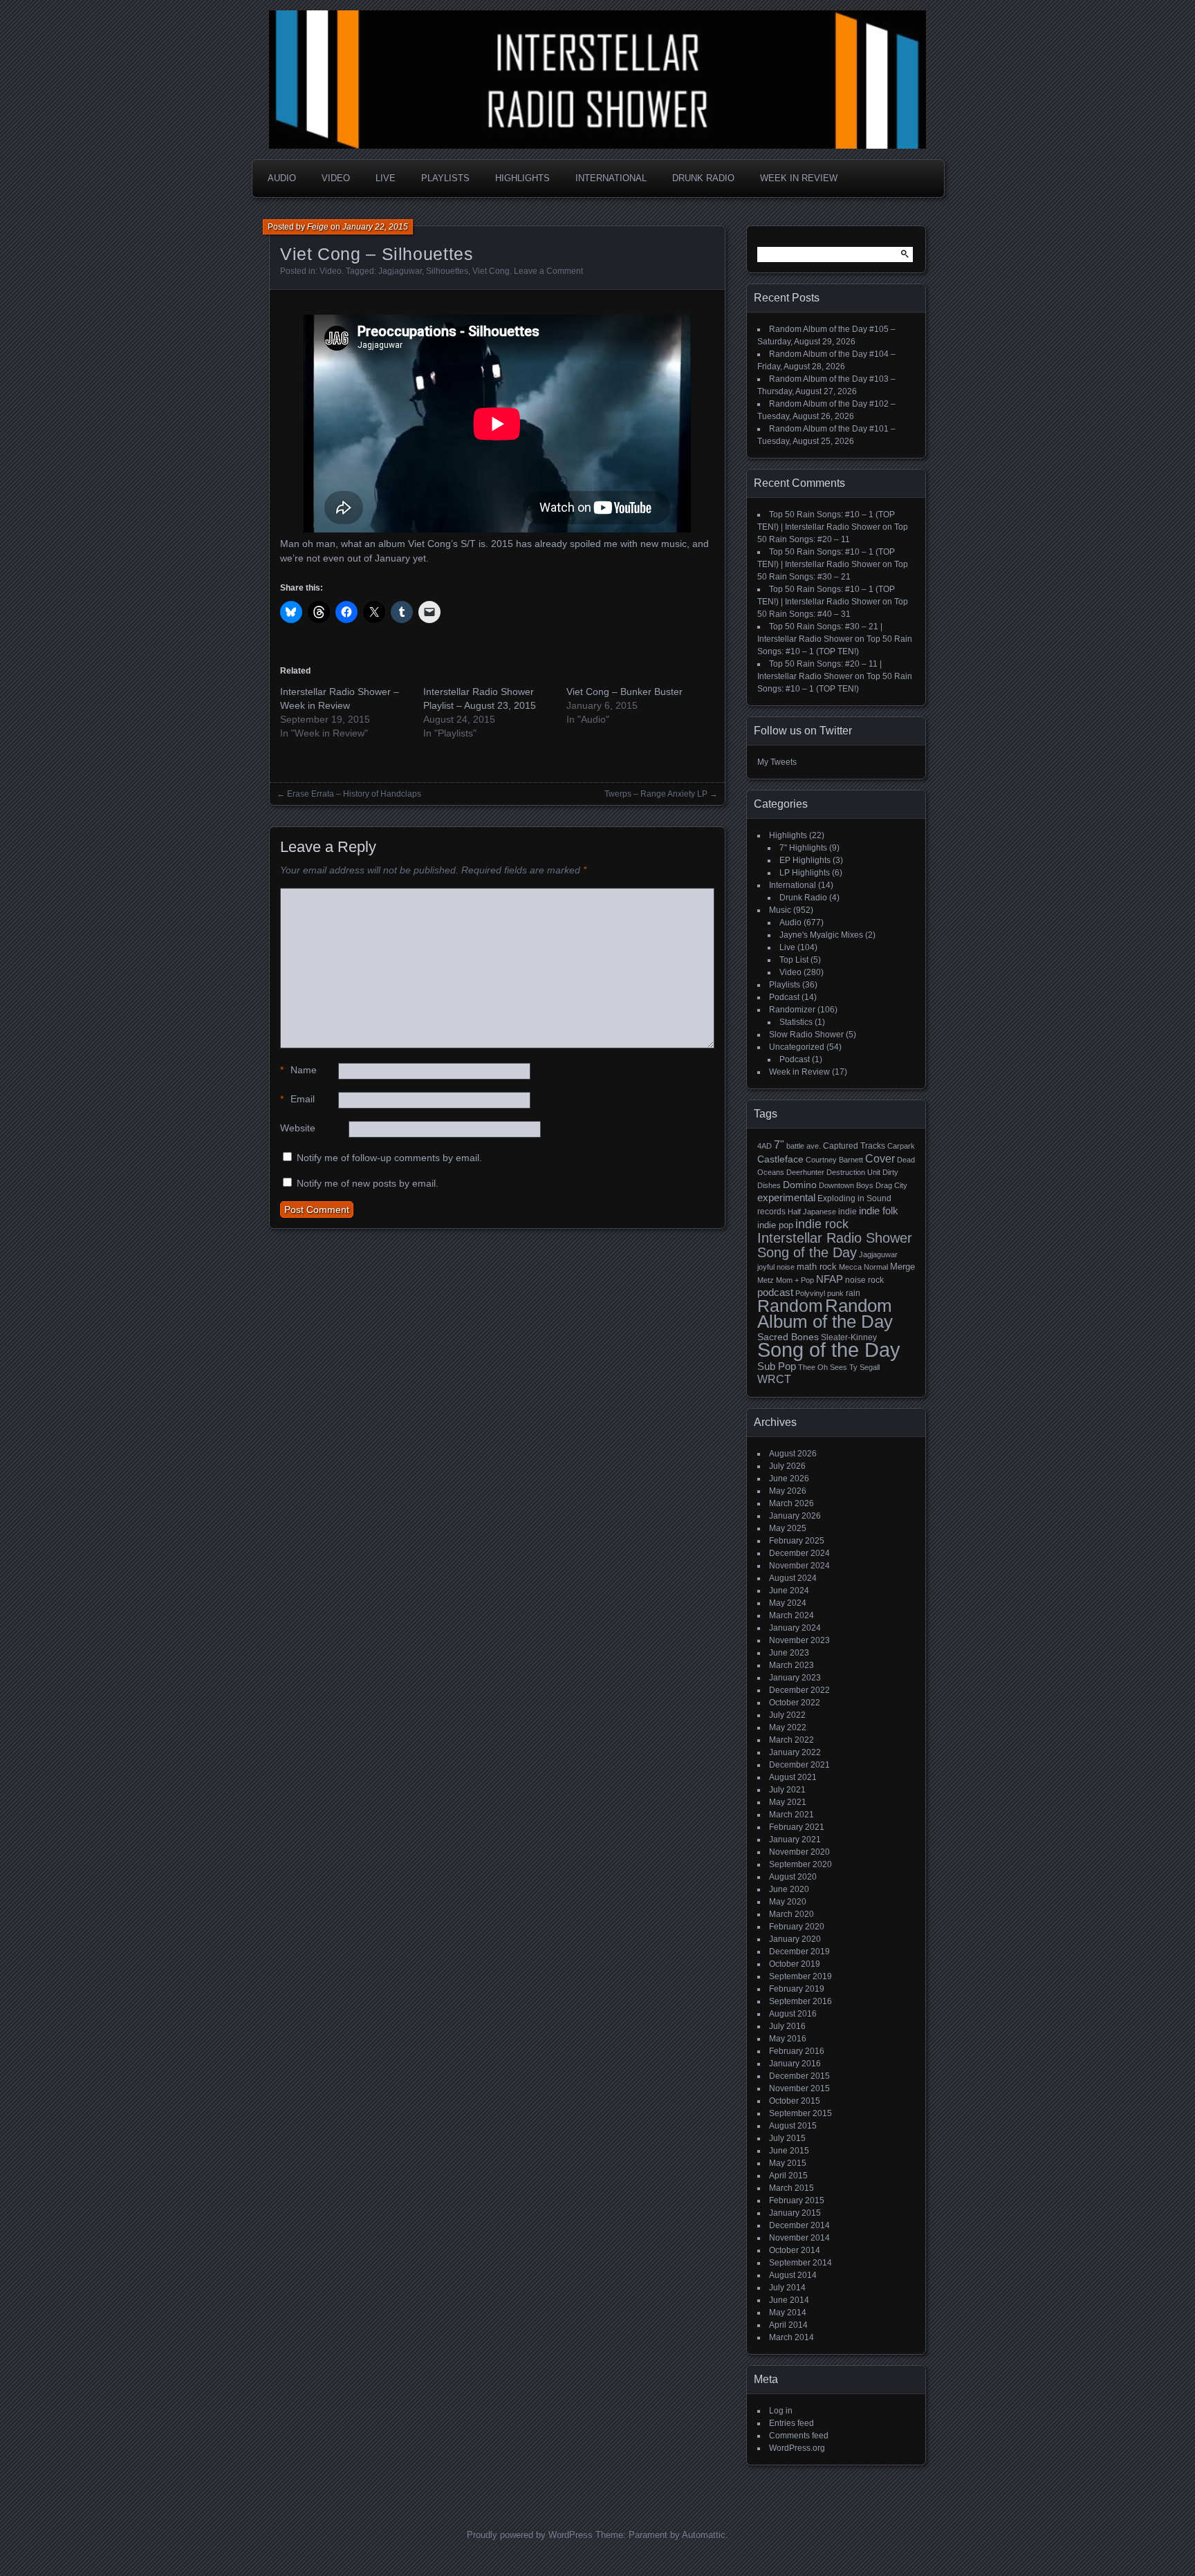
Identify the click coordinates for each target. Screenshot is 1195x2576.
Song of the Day (829, 1350)
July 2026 (787, 1466)
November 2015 (799, 2088)
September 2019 (800, 1976)
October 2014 (795, 2250)
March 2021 (791, 1815)
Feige (318, 227)
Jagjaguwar (400, 271)
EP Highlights (805, 860)
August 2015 (793, 2126)
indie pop (775, 1225)
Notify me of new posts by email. (368, 1183)
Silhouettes (447, 271)
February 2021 (797, 1827)
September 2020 (800, 1864)
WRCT (774, 1379)
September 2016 (800, 2001)
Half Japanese (812, 1212)
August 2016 (793, 2014)
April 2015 (788, 2176)
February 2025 (797, 1541)
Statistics (796, 1022)
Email (297, 1099)
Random (790, 1306)
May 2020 (788, 1902)
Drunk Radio (703, 178)
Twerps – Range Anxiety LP (656, 794)
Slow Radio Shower (806, 1035)
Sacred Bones (788, 1337)
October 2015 (795, 2101)
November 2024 (799, 1566)
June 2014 (789, 2300)
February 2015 (797, 2200)
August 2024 (793, 1578)
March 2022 (791, 1740)
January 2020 (795, 1939)
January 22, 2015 (375, 227)
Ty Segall (864, 1367)
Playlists (445, 178)
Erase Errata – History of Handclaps (354, 794)
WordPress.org (797, 2448)
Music (780, 910)
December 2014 (799, 2225)
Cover (880, 1158)
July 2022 (787, 1715)
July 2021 (787, 1790)
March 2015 (791, 2188)
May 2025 (788, 1528)
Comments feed (799, 2436)
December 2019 (799, 1952)
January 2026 (795, 1516)
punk (835, 1293)
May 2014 (788, 2313)
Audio (282, 178)
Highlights (522, 178)
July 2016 (787, 2026)
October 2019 (795, 1964)
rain (853, 1293)
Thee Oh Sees (823, 1367)
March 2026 (791, 1503)
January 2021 (795, 1840)
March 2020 (791, 1914)
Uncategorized (797, 1047)
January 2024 (795, 1628)
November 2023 (799, 1640)
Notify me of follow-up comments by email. (389, 1158)
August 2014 (793, 2275)
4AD (765, 1146)
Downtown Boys (846, 1185)
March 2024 (791, 1615)
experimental (786, 1197)
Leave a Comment (548, 271)
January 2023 (795, 1678)
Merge (902, 1267)
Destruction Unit (853, 1172)
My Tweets (777, 762)
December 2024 (799, 1553)
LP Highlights (805, 873)
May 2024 (788, 1603)
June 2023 (789, 1653)
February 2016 (797, 2051)
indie (847, 1212)
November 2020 (799, 1852)
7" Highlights (803, 848)
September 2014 (800, 2263)
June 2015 (789, 2151)
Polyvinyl (810, 1293)
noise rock (864, 1280)
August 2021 (793, 1777)
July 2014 (787, 2288)
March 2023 (791, 1665)
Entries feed (791, 2423)
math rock (817, 1267)
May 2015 (788, 2163)
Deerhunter (805, 1172)
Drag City (891, 1185)
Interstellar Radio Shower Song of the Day (835, 1245)
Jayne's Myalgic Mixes (821, 935)
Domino (800, 1185)
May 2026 (788, 1491)
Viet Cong (491, 271)
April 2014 (788, 2325)
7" (779, 1145)
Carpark (901, 1146)
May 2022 (788, 1727)
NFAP (830, 1279)
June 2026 (789, 1479)
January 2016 (795, 2064)
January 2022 (795, 1752)
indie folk (879, 1211)
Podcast (784, 997)
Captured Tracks (854, 1146)
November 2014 (799, 2238)
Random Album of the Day (825, 1314)
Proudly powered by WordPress (530, 2535)
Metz (766, 1280)
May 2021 (788, 1802)
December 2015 (799, 2076)
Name (298, 1070)
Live (386, 178)
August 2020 (793, 1877)
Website (298, 1128)
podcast (775, 1292)
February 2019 (797, 1989)
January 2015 (795, 2213)
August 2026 (793, 1454)
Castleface (780, 1159)
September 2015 (800, 2113)
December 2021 (799, 1765)
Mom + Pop (795, 1280)
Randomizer (792, 1010)
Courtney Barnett (834, 1160)
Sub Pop (777, 1366)
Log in (781, 2411)
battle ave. (804, 1146)
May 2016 (788, 2039)
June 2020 (789, 1889)
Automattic (704, 2535)
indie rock (822, 1224)
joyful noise (776, 1267)
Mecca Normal (863, 1267)
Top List (794, 960)
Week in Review (799, 178)
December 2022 (799, 1690)
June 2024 (789, 1591)
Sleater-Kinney (849, 1337)
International (611, 178)
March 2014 (791, 2337)
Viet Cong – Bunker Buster (624, 692)
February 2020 (797, 1927)
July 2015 (787, 2138)
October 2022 (795, 1703)
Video (336, 178)
